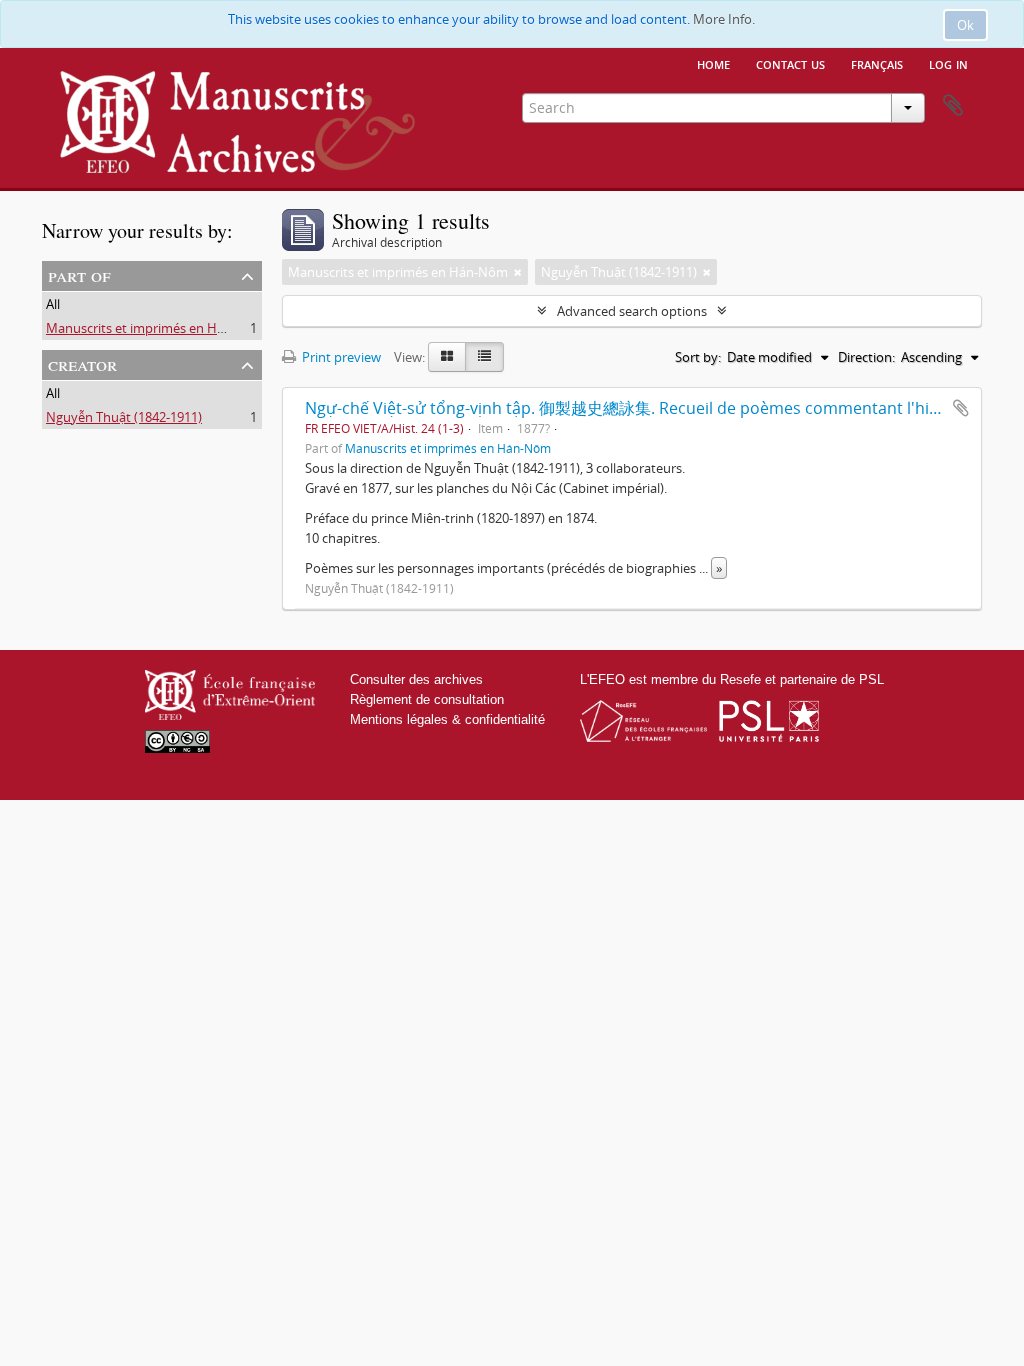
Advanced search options (632, 311)
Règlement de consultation (427, 699)
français (877, 63)
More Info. (724, 19)
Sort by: (698, 357)
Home (713, 63)
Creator (82, 363)
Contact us (790, 63)
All (53, 304)
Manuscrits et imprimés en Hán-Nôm (156, 328)
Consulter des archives (416, 679)
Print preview (340, 357)
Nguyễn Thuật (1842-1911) (124, 417)
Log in (948, 63)
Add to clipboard (961, 408)
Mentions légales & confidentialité (447, 719)
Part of (79, 274)
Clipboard (953, 106)
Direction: (866, 357)
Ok (965, 25)
